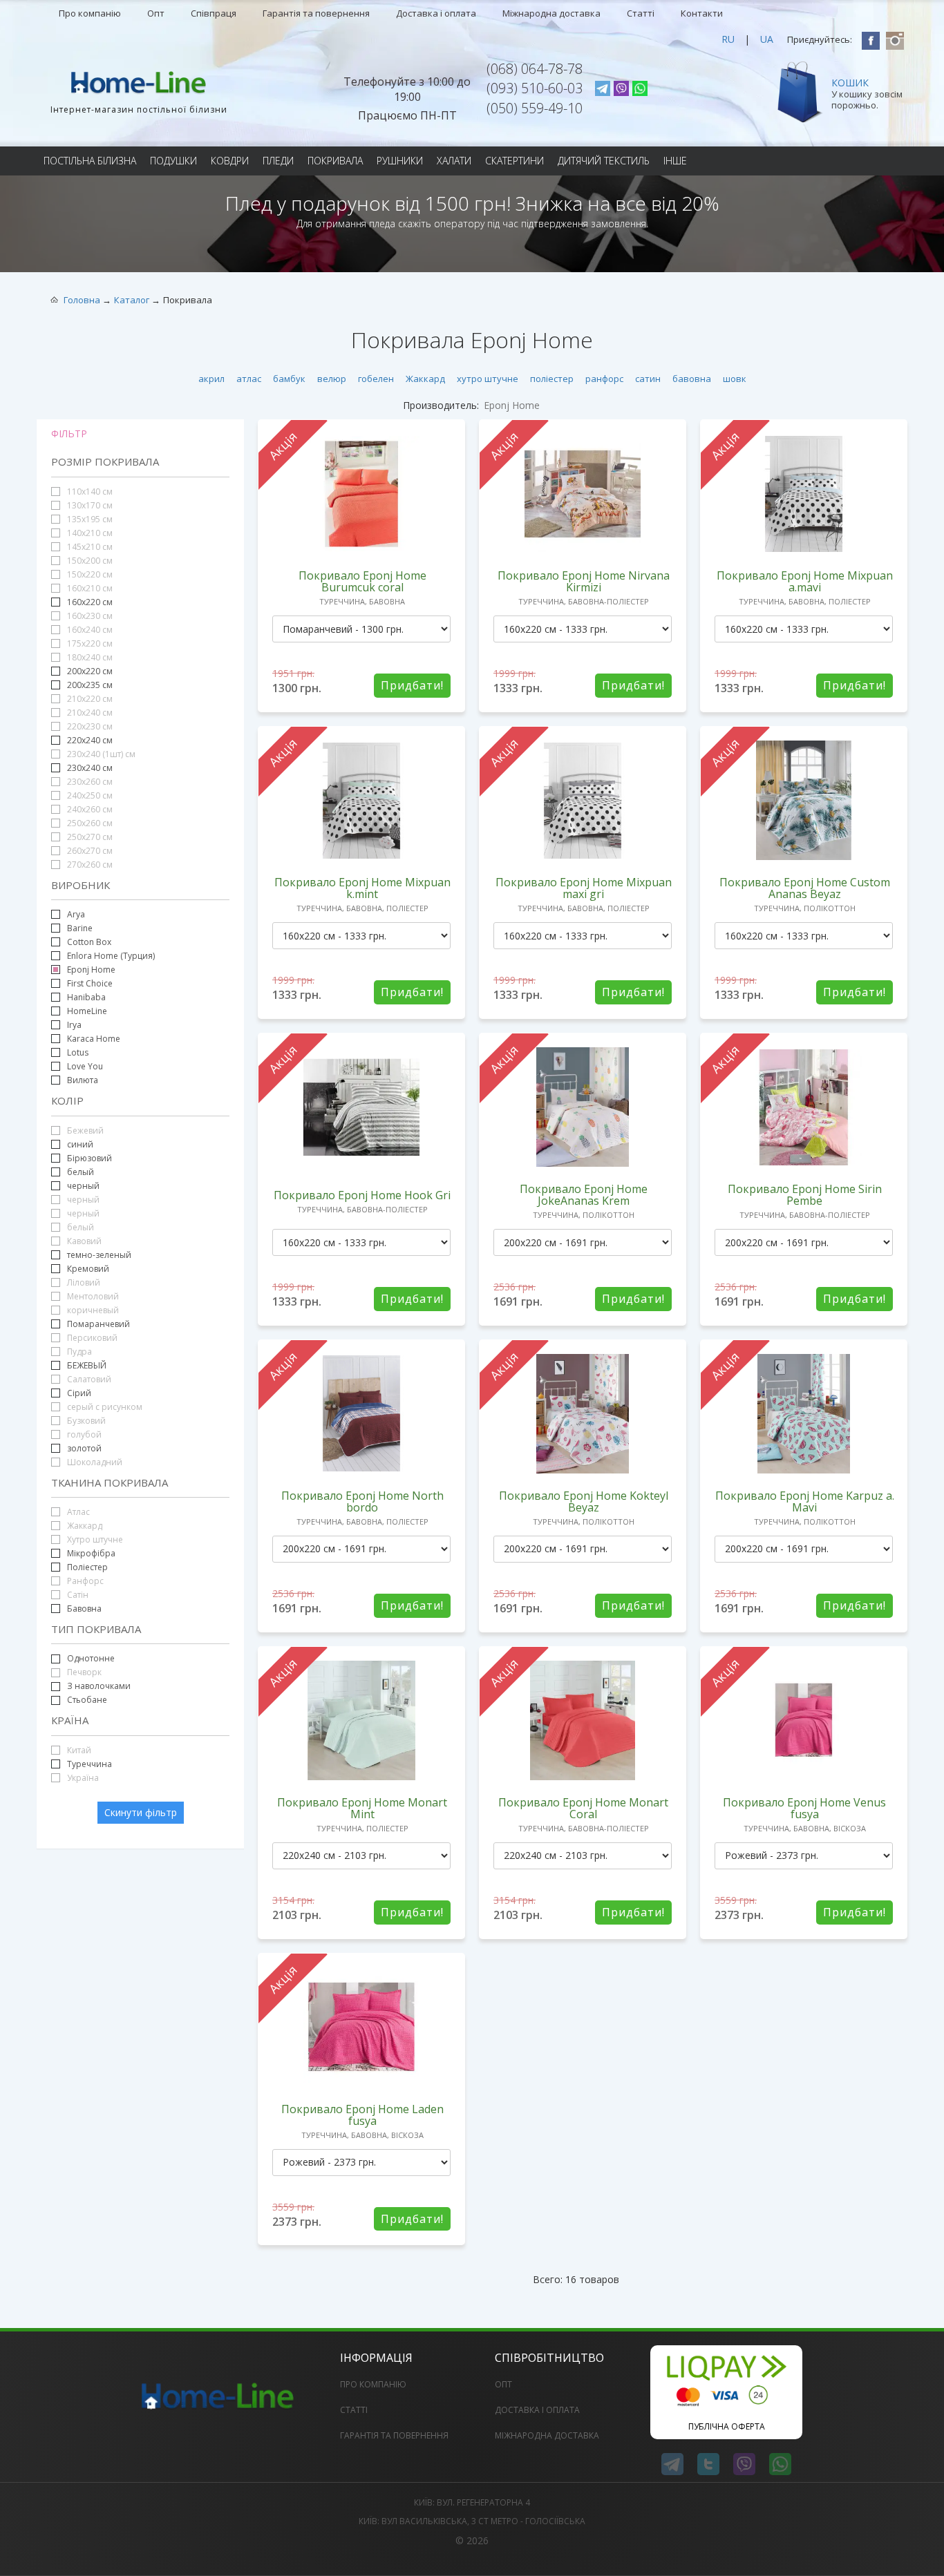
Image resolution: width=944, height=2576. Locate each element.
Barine (80, 928)
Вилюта (83, 1080)
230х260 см (89, 782)
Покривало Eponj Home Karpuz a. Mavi (805, 1501)
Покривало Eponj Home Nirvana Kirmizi (584, 581)
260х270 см (89, 851)
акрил (211, 379)
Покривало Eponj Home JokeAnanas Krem (584, 1195)
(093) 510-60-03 (535, 88)
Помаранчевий (98, 1324)
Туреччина (89, 1764)
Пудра (78, 1352)
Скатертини (515, 161)
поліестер (552, 379)
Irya (74, 1025)
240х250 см (89, 795)
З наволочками (99, 1686)
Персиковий (91, 1338)
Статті (641, 13)
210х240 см (89, 713)
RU (728, 39)
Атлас (77, 1512)
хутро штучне (488, 379)
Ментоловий (92, 1296)
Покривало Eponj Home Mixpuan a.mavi (805, 581)
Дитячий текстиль (604, 161)
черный (83, 1186)
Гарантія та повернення (316, 13)
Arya (76, 914)
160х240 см (89, 630)
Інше (675, 161)
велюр (332, 379)
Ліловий (83, 1282)
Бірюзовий (89, 1158)
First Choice (90, 983)
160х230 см (89, 616)
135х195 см (89, 519)
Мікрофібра (91, 1553)
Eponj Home (91, 970)
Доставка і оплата (436, 13)
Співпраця (214, 13)
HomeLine (87, 1011)
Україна (82, 1778)
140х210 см (89, 533)
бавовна (692, 379)
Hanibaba (86, 997)
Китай (78, 1750)
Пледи (278, 161)
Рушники (400, 161)
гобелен (376, 379)
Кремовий (88, 1269)
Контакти (702, 13)
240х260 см (89, 809)
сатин (648, 379)
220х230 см (89, 726)
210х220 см (89, 699)
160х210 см (89, 588)
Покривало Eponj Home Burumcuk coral (362, 581)
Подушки (173, 161)
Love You (85, 1066)
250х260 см (89, 823)
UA (767, 39)
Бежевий (84, 1130)
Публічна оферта (727, 2426)
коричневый (92, 1310)
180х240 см (89, 657)
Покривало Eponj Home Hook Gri (362, 1195)
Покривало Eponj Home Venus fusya (804, 1808)
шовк (735, 379)
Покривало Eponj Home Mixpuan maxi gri (584, 888)
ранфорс (604, 379)
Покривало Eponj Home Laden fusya (362, 2115)
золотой (84, 1448)
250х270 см (89, 837)
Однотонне (91, 1658)
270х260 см (89, 865)
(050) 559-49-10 (535, 108)
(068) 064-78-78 (535, 69)
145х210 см (89, 547)
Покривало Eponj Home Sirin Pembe (805, 1195)
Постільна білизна (90, 161)
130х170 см (89, 505)
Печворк (83, 1672)
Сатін (77, 1595)
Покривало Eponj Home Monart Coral (583, 1808)
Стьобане (87, 1700)
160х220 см (90, 602)
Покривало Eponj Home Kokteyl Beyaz (584, 1501)
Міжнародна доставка (551, 13)
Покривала (335, 161)
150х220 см (89, 574)
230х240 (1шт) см (100, 754)
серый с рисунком (104, 1407)
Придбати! (412, 685)
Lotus (78, 1052)
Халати (454, 161)
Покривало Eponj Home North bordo (362, 1501)
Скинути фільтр (141, 1812)
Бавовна (83, 1609)
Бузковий (85, 1421)
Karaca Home (94, 1039)
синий (80, 1144)
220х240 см (90, 740)
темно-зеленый (99, 1255)
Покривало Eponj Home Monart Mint (362, 1808)
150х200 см (89, 561)
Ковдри (230, 161)
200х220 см (90, 671)
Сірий (79, 1393)
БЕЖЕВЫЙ (87, 1365)
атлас (249, 379)
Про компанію (90, 13)
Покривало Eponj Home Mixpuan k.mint (362, 888)
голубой (83, 1434)
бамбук (289, 379)
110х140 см (89, 492)
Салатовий (88, 1379)
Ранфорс (84, 1581)
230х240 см (89, 768)
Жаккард (425, 379)
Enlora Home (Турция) (111, 956)
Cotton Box (89, 942)
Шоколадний (94, 1462)
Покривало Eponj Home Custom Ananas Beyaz (805, 888)
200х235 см (89, 685)
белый (79, 1172)
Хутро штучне (94, 1539)
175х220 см (89, 643)
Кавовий (83, 1241)
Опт (156, 13)
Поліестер (86, 1567)
